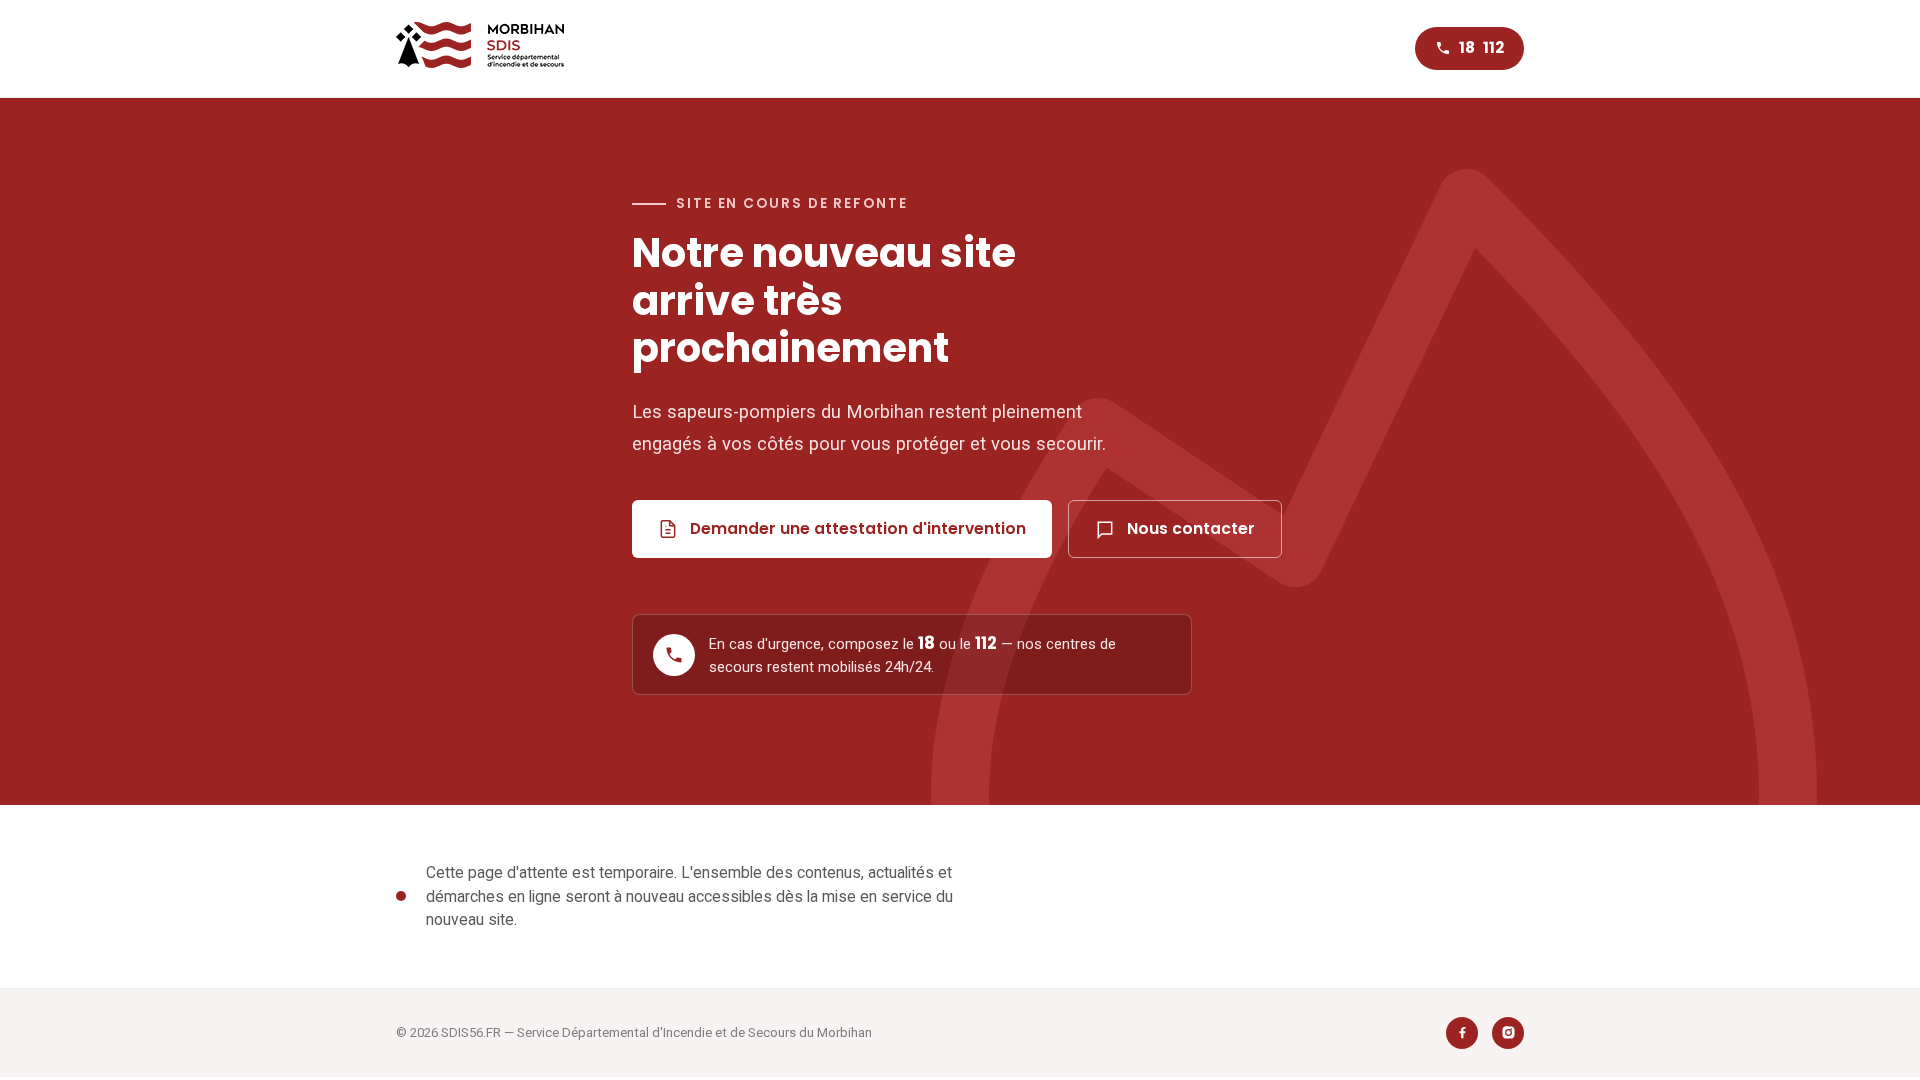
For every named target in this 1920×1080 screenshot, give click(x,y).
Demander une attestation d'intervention (858, 528)
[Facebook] (1462, 1033)
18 (1467, 47)
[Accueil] (480, 48)
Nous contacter (1191, 528)
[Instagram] (1508, 1033)
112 (1493, 47)
